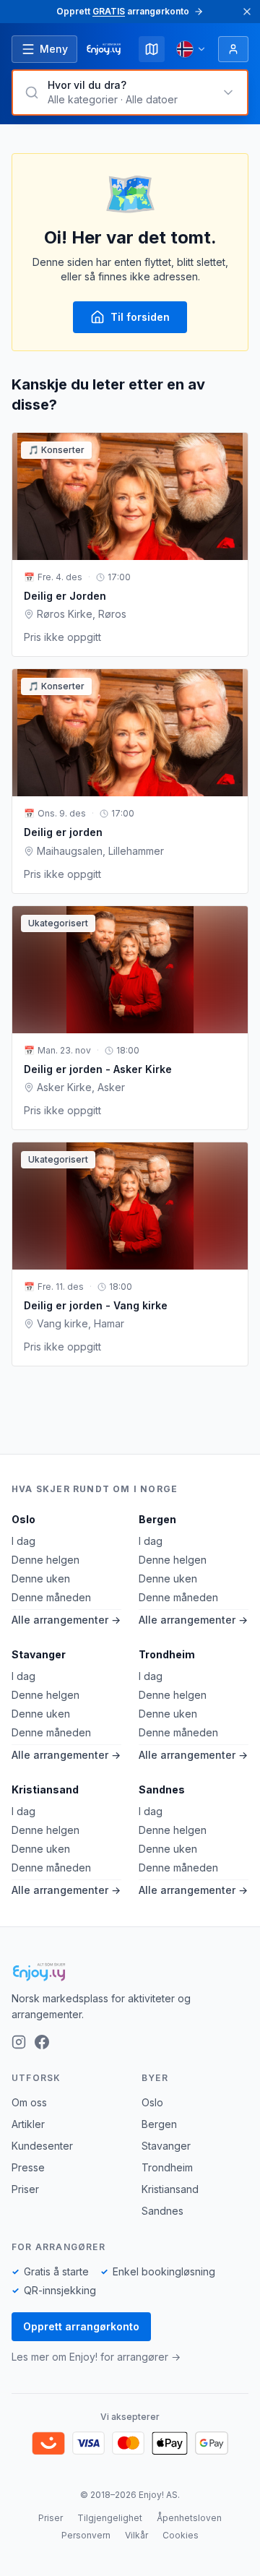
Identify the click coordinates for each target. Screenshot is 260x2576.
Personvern (86, 2535)
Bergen (157, 1519)
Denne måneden (51, 1597)
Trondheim (167, 1654)
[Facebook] (42, 2042)
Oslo (23, 1519)
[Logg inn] (233, 49)
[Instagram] (19, 2042)
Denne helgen (45, 1560)
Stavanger (39, 1654)
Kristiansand (45, 1789)
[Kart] (152, 49)
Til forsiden (140, 317)
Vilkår (136, 2535)
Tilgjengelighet (110, 2518)
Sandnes (162, 1789)
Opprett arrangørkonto (81, 2326)
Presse (28, 2167)
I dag (23, 1541)
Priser (25, 2189)
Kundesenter (42, 2146)
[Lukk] (247, 12)
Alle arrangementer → (66, 1620)
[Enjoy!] (130, 1972)
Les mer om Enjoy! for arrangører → (96, 2357)
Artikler (28, 2124)
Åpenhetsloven (189, 2518)
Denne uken (41, 1578)
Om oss (29, 2102)
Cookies (181, 2535)
